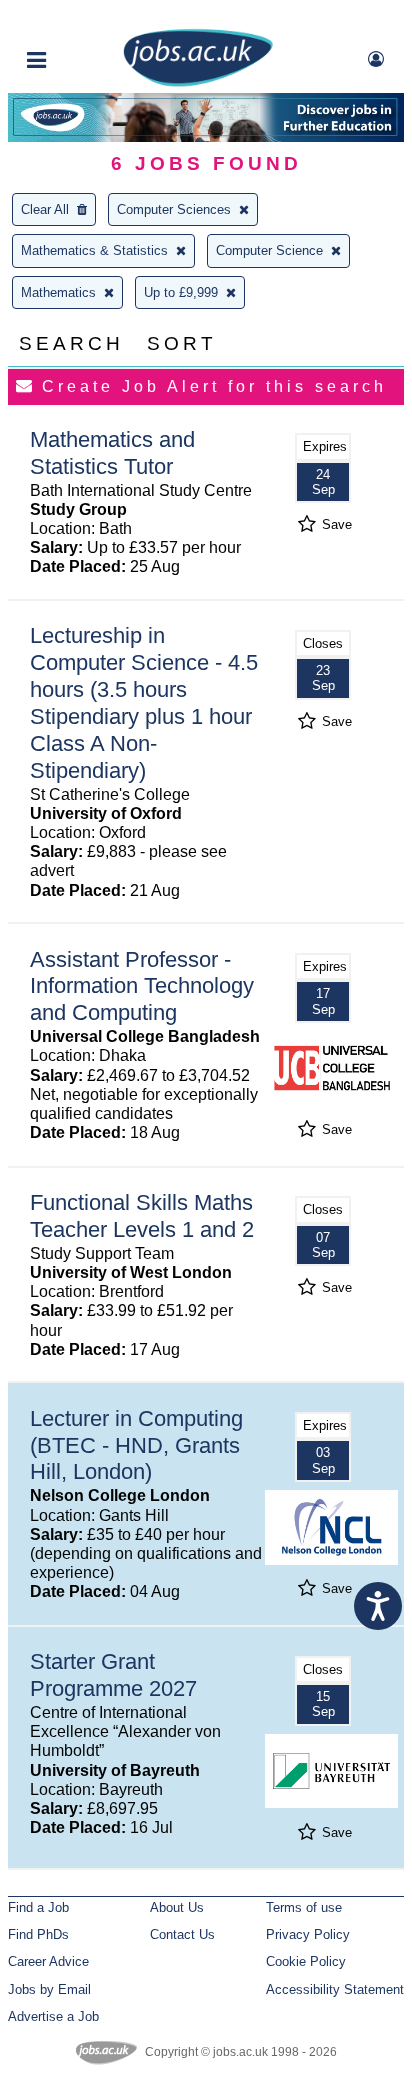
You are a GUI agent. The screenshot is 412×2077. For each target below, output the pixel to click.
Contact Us (182, 1934)
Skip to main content (80, 17)
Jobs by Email (49, 1989)
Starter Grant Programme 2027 (113, 1675)
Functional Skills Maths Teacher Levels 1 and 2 (142, 1216)
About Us (177, 1907)
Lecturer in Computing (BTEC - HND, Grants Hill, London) (136, 1445)
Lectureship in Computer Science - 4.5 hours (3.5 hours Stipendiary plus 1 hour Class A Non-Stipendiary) (144, 702)
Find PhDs (38, 1934)
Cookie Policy (306, 1961)
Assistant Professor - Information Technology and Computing (142, 986)
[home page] (198, 82)
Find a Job (38, 1907)
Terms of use (304, 1907)
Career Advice (48, 1961)
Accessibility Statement (335, 1989)
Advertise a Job (53, 2016)
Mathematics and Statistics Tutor (112, 453)
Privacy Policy (308, 1934)
